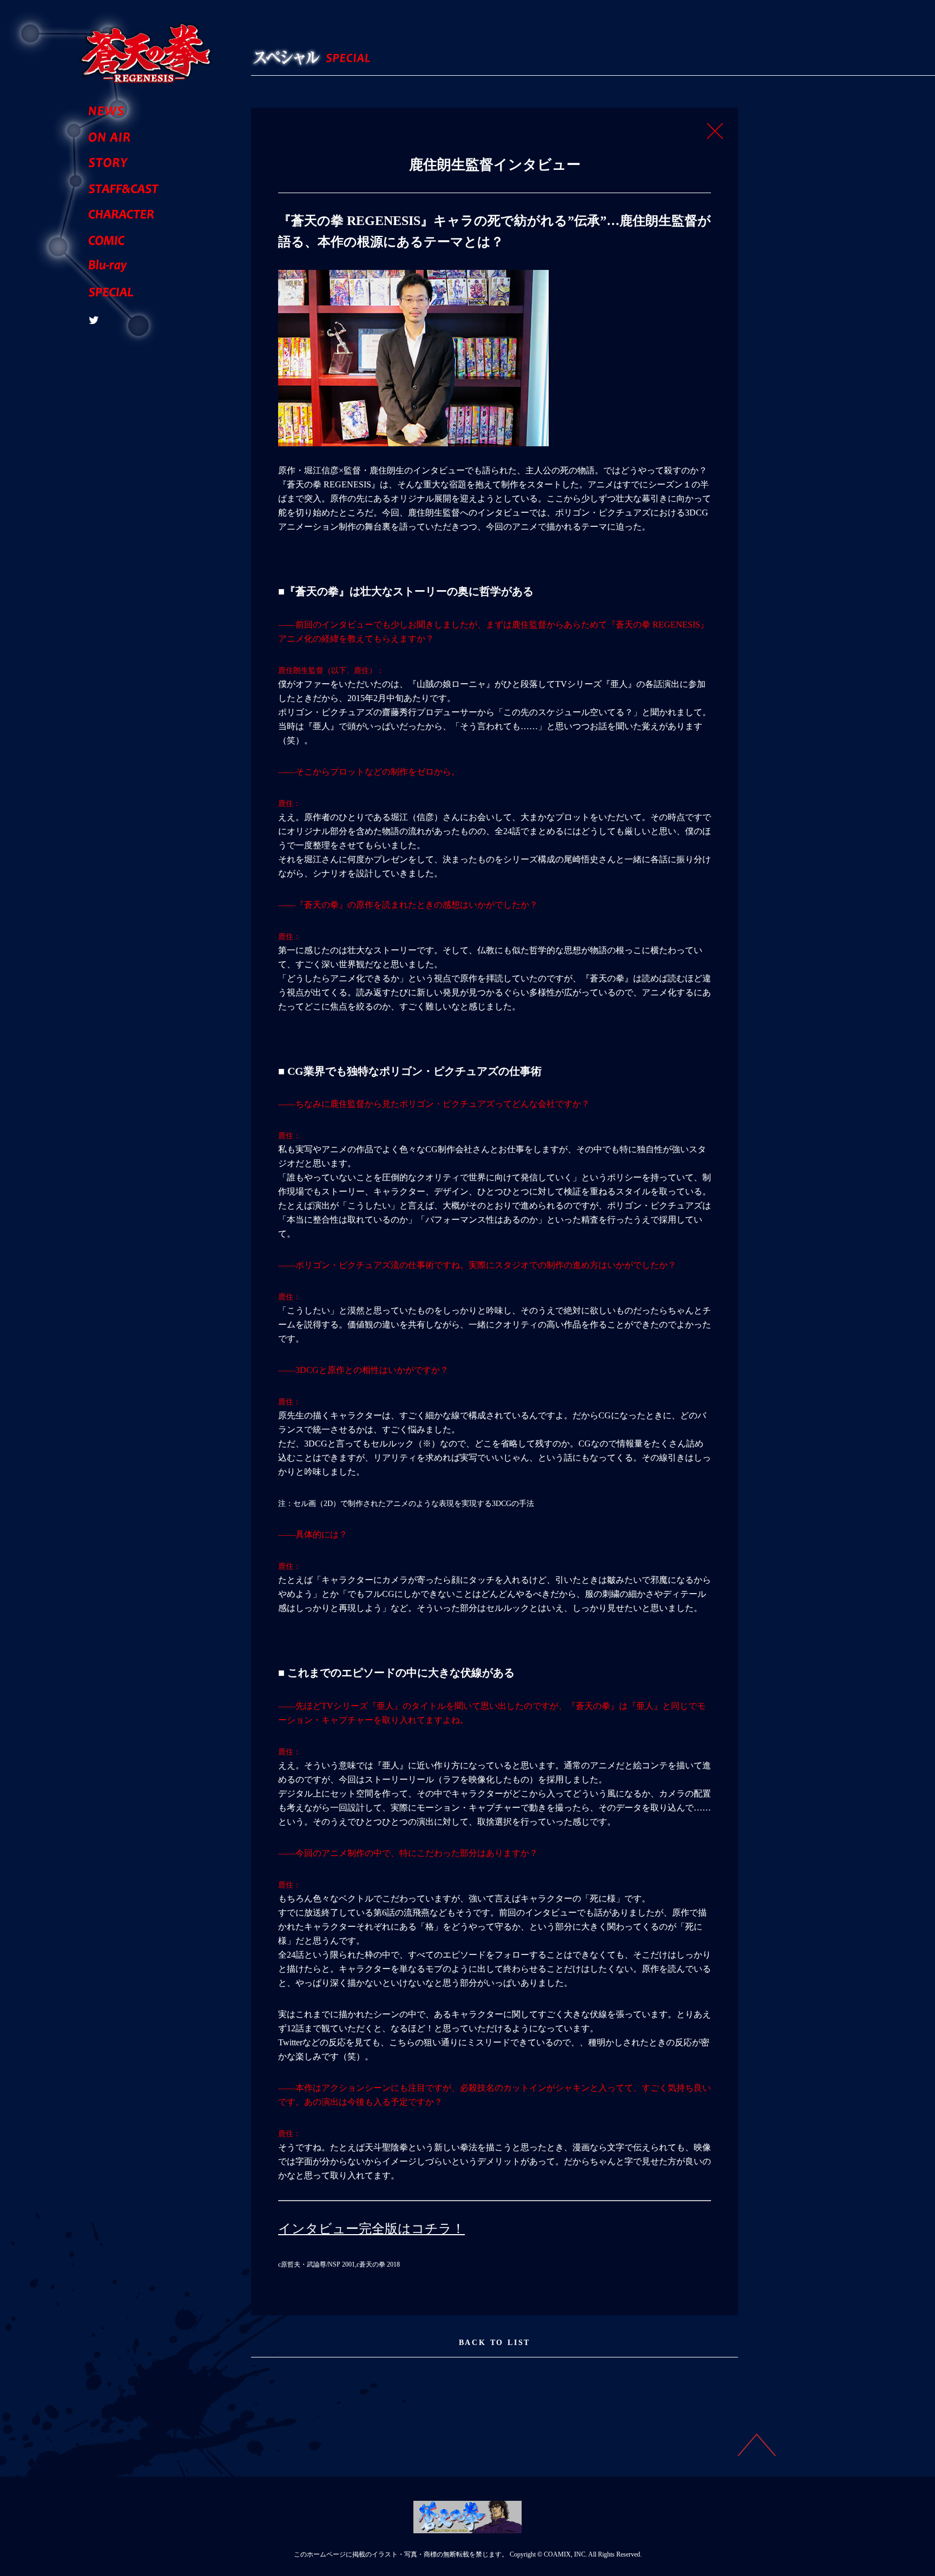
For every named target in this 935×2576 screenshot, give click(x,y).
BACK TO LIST (495, 2343)
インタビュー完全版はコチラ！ (371, 2229)
